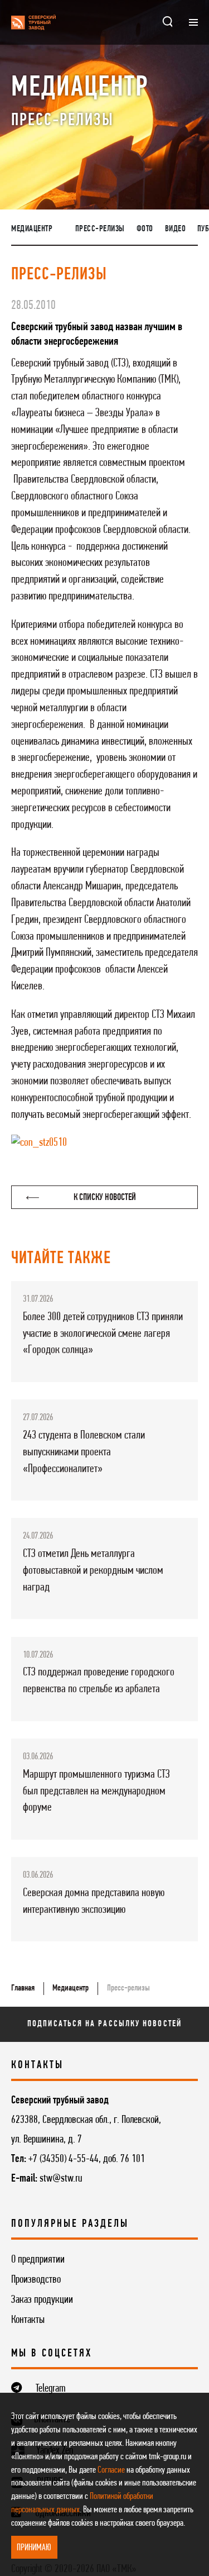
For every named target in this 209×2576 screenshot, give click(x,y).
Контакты (28, 2320)
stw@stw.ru (61, 2179)
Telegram (51, 2389)
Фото (145, 229)
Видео (176, 229)
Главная (23, 1988)
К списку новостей (105, 1197)
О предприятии (38, 2260)
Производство (36, 2280)
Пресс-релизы (100, 229)
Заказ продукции (42, 2300)
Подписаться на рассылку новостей (104, 2024)
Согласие (111, 2470)
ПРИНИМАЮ (34, 2548)
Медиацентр (32, 229)
